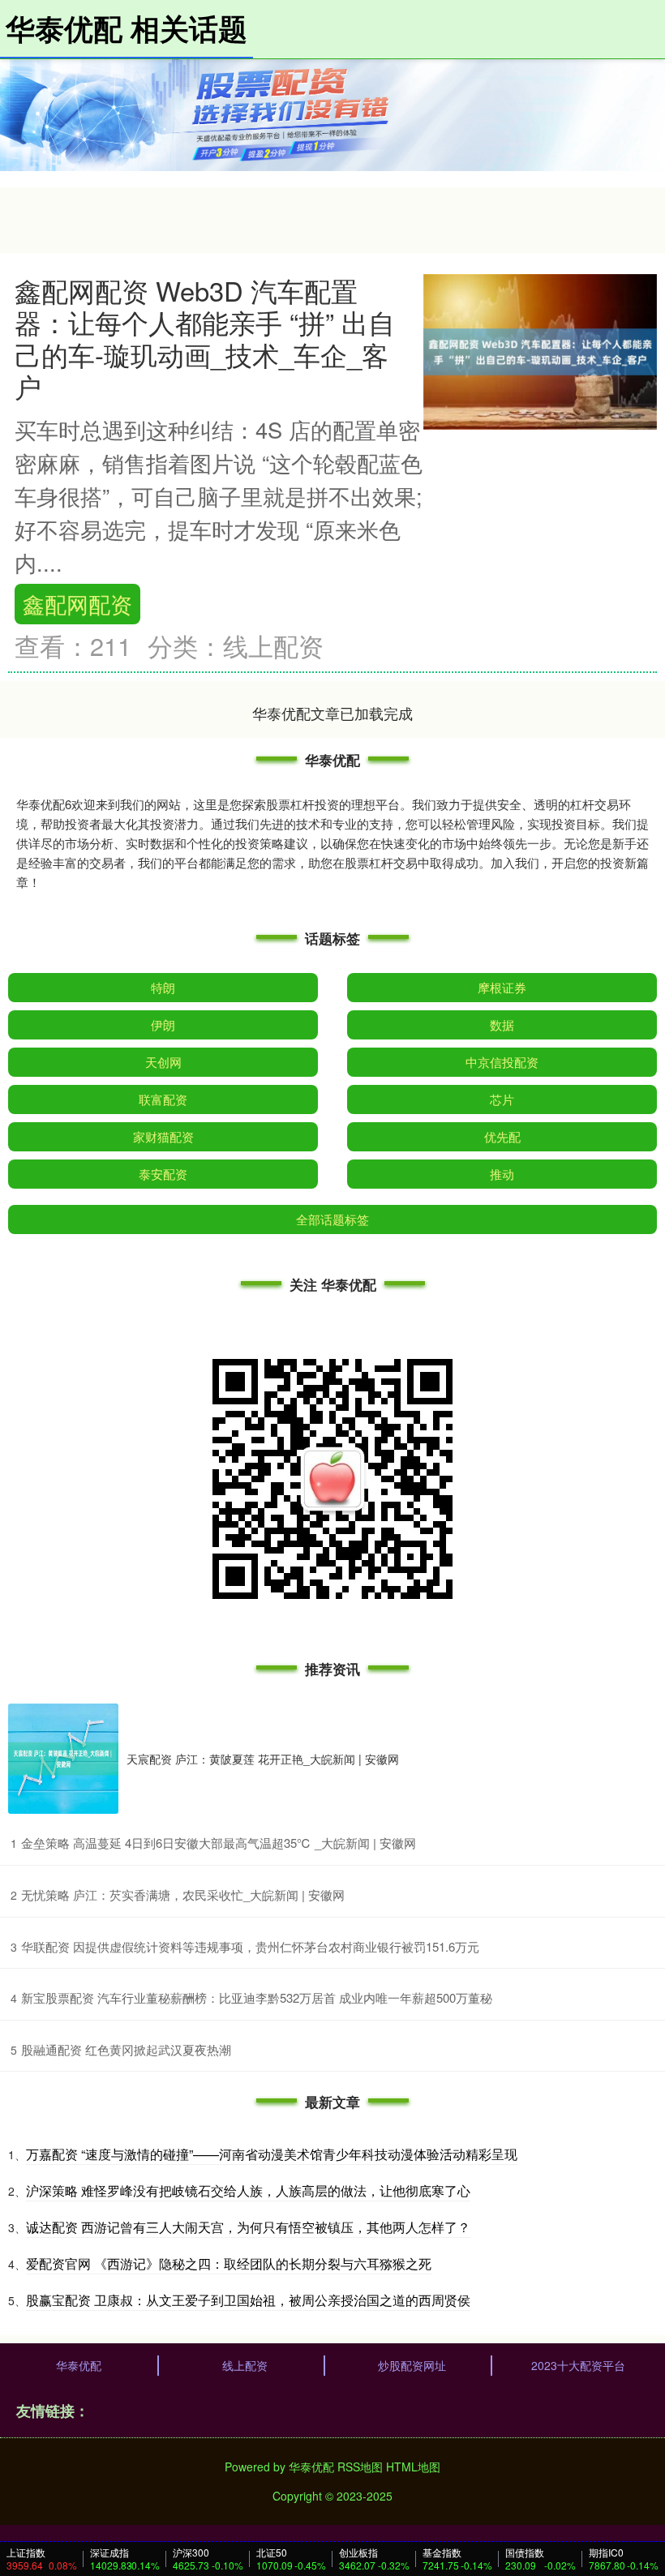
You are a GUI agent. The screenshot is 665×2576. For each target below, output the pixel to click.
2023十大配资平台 (578, 2365)
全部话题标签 (332, 1219)
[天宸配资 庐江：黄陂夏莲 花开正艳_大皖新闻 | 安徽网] (63, 1759)
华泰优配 (79, 2365)
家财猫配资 (163, 1136)
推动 (502, 1174)
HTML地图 (413, 2467)
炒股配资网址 (412, 2365)
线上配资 (245, 2365)
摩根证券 (502, 987)
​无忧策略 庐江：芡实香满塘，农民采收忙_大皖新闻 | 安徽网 (183, 1894)
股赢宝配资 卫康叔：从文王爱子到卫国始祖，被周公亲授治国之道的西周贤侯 (248, 2300)
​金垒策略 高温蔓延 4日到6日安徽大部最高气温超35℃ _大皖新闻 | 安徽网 (219, 1843)
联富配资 (163, 1099)
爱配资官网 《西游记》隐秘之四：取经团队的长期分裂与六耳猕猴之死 (229, 2263)
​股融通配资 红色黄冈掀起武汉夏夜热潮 (126, 2049)
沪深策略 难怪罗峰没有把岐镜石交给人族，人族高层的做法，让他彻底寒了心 (248, 2190)
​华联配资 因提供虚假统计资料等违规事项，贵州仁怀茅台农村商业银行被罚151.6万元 (250, 1946)
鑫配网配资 (77, 604)
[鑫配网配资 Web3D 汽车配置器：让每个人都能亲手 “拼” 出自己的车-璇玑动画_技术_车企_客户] (540, 350)
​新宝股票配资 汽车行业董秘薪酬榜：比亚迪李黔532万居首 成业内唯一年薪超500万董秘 (257, 1997)
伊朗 (163, 1024)
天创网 (163, 1062)
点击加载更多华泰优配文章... (333, 713)
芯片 (502, 1099)
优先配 (502, 1136)
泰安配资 (163, 1174)
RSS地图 (360, 2467)
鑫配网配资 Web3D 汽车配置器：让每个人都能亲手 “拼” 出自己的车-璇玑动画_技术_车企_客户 (205, 338)
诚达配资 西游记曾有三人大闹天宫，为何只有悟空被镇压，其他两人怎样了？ (248, 2227)
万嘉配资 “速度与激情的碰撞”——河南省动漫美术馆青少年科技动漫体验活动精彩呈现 (272, 2154)
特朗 (163, 987)
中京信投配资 (502, 1062)
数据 (502, 1024)
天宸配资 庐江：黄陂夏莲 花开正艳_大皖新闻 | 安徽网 (263, 1759)
